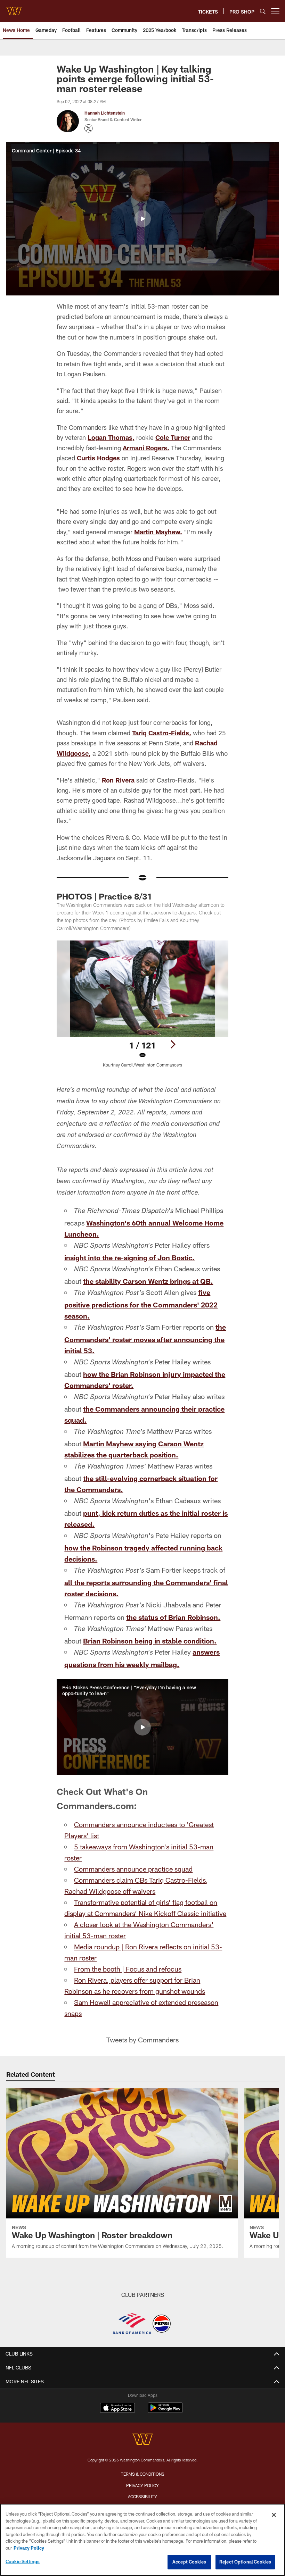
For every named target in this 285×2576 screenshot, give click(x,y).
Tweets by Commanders (142, 2040)
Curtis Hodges (98, 458)
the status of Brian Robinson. (173, 1617)
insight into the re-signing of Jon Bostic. (129, 1257)
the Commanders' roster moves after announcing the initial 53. (145, 1339)
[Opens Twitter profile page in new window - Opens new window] (89, 128)
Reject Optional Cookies (245, 2562)
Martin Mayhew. (158, 532)
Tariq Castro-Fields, (162, 733)
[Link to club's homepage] (14, 8)
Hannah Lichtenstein (105, 113)
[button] (142, 219)
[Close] (274, 2515)
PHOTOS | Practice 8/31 (104, 896)
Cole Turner (173, 437)
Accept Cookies (189, 2562)
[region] (142, 2540)
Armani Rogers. (146, 448)
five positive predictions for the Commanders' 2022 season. (141, 1304)
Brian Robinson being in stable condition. (150, 1641)
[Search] (263, 11)
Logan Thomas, (111, 437)
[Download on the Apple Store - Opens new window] (117, 2409)
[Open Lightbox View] (142, 1008)
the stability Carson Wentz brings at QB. (148, 1281)
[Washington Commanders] (142, 2440)
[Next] (173, 1044)
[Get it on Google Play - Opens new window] (165, 2411)
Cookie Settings (23, 2561)
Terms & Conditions (143, 2474)
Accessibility (142, 2496)
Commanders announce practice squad (133, 1869)
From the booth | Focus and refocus (128, 1969)
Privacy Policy (142, 2485)
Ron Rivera (118, 780)
